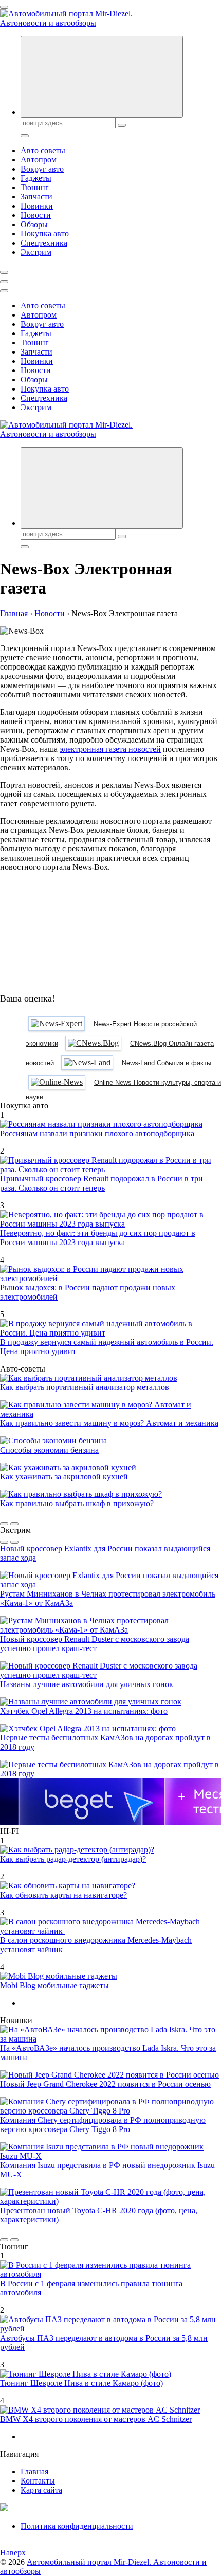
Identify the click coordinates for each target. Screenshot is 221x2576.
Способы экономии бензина (49, 1450)
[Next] (14, 1524)
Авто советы (43, 150)
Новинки (37, 206)
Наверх (13, 2553)
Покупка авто (45, 234)
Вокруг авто (42, 169)
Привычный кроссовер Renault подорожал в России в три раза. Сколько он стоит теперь (102, 1183)
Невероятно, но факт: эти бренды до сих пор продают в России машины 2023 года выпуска (98, 1238)
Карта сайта (41, 2490)
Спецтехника (44, 243)
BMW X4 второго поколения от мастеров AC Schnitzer (96, 2419)
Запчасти (36, 197)
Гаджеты (36, 178)
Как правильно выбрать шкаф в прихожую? (77, 1503)
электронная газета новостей (110, 749)
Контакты (38, 2481)
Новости (36, 215)
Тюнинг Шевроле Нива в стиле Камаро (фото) (81, 2383)
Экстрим (36, 252)
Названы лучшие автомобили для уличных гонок (87, 1684)
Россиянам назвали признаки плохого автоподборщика (97, 1133)
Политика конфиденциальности (77, 2526)
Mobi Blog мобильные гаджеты (54, 1985)
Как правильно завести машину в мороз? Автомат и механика (109, 1423)
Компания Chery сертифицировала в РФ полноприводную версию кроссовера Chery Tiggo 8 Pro (103, 2125)
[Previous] (4, 1524)
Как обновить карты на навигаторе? (63, 1895)
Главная (34, 2471)
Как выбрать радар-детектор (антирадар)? (73, 1859)
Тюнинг (35, 187)
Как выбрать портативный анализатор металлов (85, 1387)
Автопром (39, 160)
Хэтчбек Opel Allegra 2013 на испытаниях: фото (84, 1711)
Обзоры (34, 224)
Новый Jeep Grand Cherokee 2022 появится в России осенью (105, 2084)
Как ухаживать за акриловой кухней (64, 1477)
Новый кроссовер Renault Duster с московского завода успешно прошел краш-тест (95, 1644)
